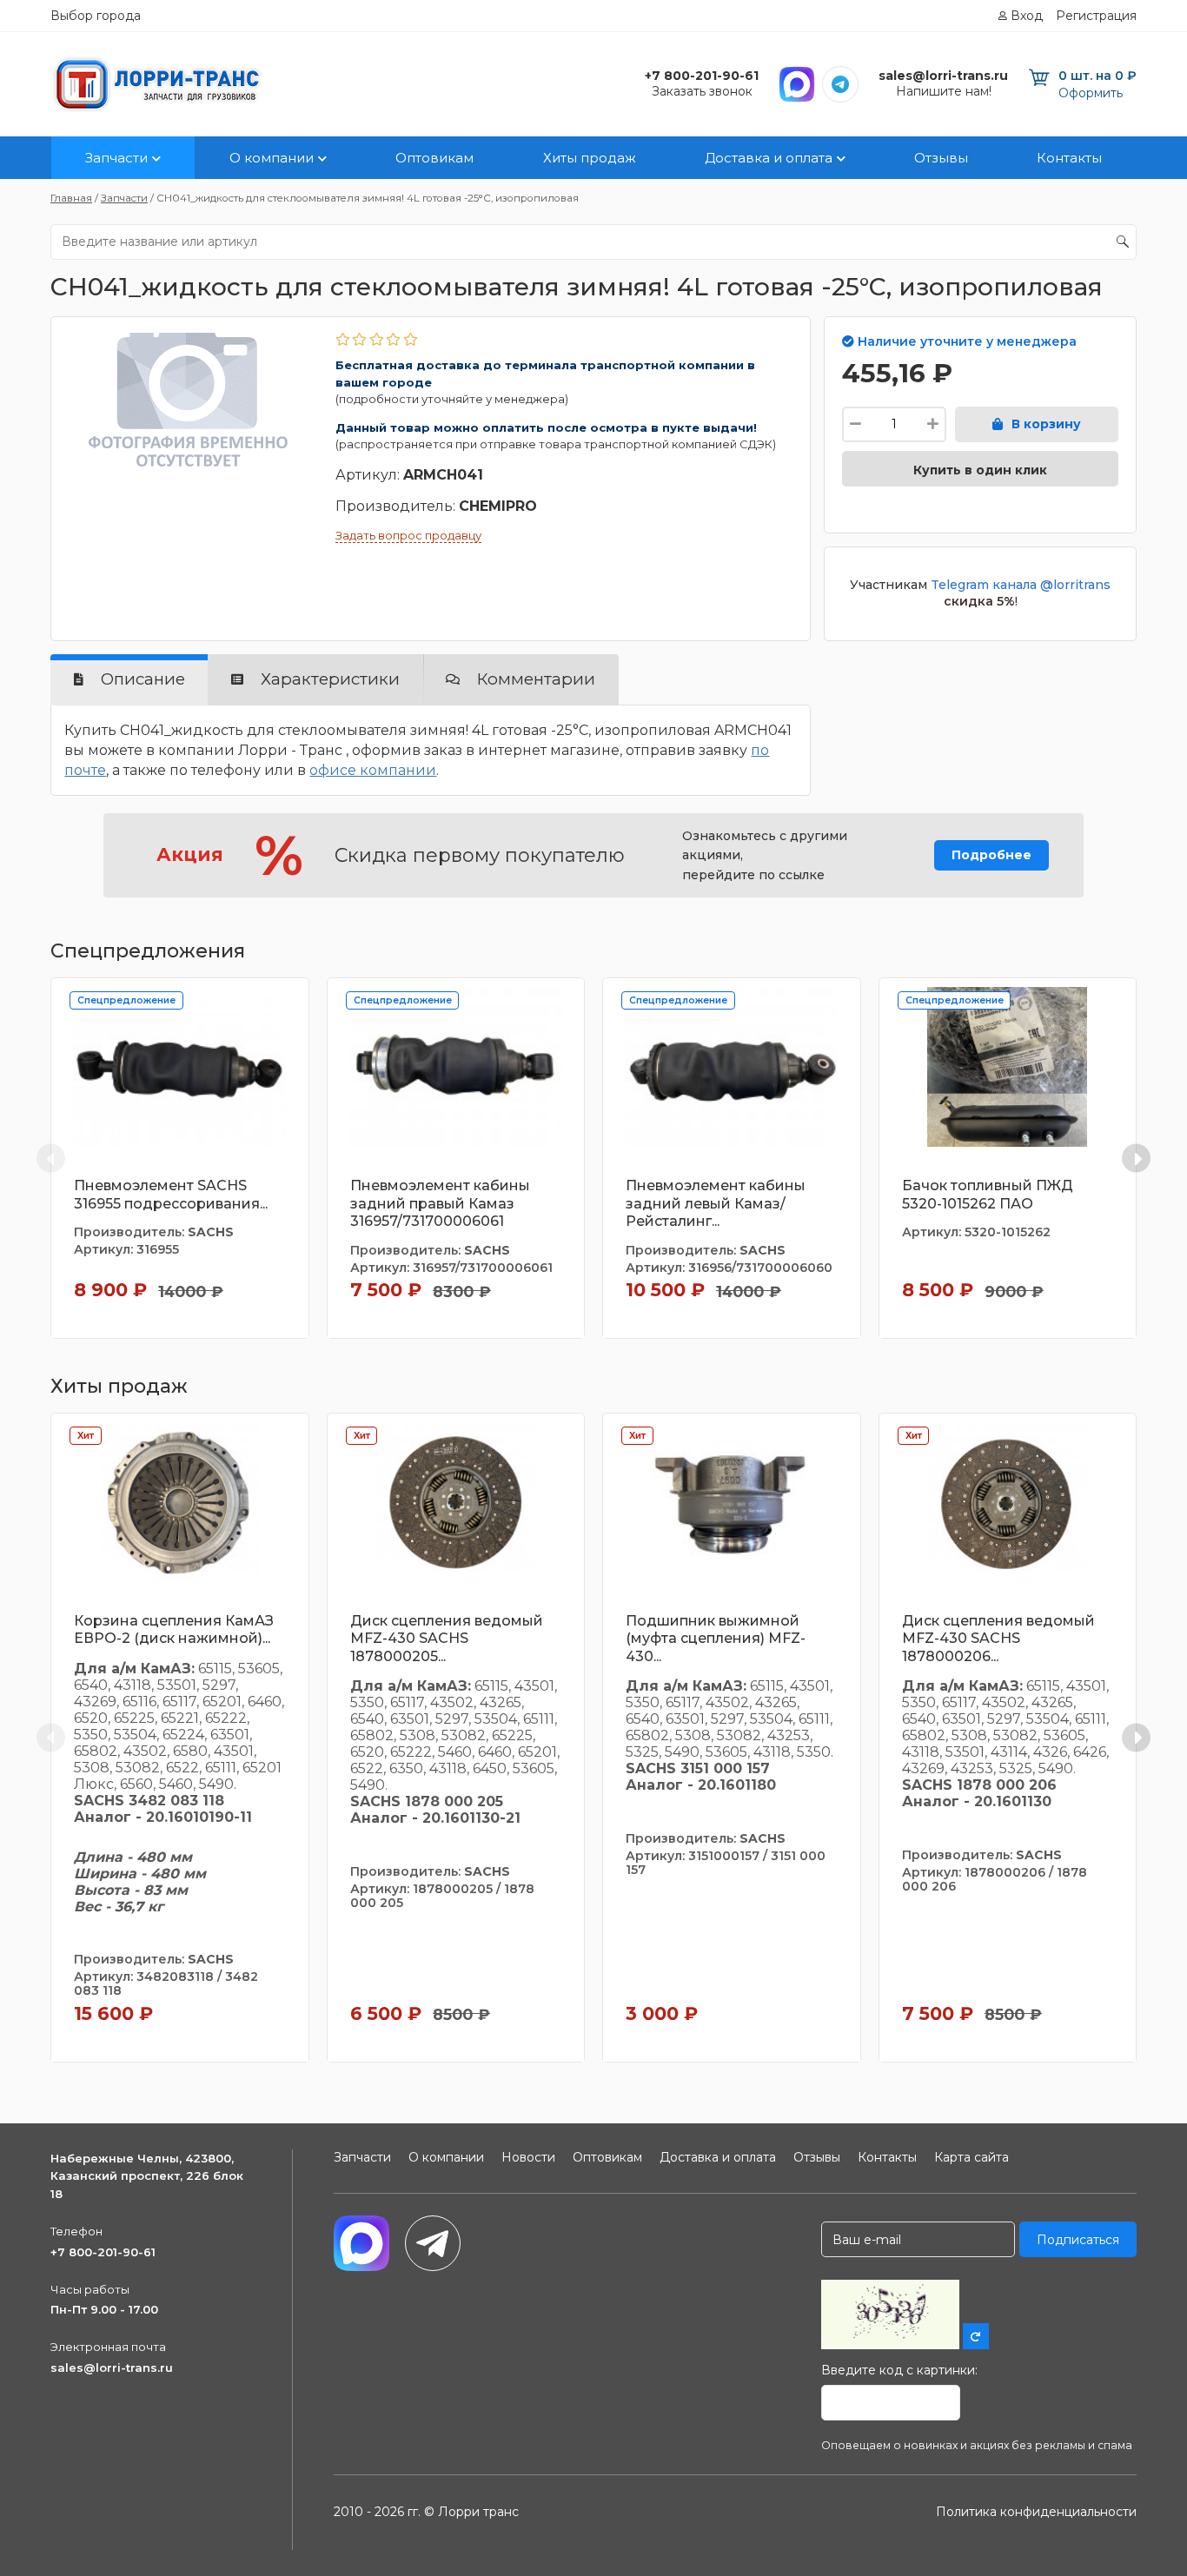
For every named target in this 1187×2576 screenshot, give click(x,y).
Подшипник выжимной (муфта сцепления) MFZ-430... (716, 1639)
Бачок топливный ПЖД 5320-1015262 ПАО (988, 1195)
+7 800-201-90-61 (103, 2252)
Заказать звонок (702, 91)
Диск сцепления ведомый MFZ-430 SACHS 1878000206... (998, 1639)
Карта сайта (971, 2157)
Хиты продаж (590, 158)
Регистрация (1096, 16)
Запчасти (116, 158)
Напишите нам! (944, 91)
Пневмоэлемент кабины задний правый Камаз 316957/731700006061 (440, 1204)
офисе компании (373, 770)
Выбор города (96, 16)
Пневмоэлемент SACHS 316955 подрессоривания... (171, 1195)
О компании (272, 158)
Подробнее (991, 855)
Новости (528, 2157)
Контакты (1069, 158)
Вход (1027, 16)
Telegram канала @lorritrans (1021, 585)
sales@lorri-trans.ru (112, 2367)
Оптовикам (434, 158)
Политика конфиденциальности (1036, 2512)
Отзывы (941, 158)
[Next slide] (1136, 1159)
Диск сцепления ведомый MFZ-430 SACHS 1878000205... (447, 1639)
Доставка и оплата (769, 158)
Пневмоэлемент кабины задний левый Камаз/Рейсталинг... (716, 1204)
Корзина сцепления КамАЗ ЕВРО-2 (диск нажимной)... (174, 1630)
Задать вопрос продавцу (408, 535)
